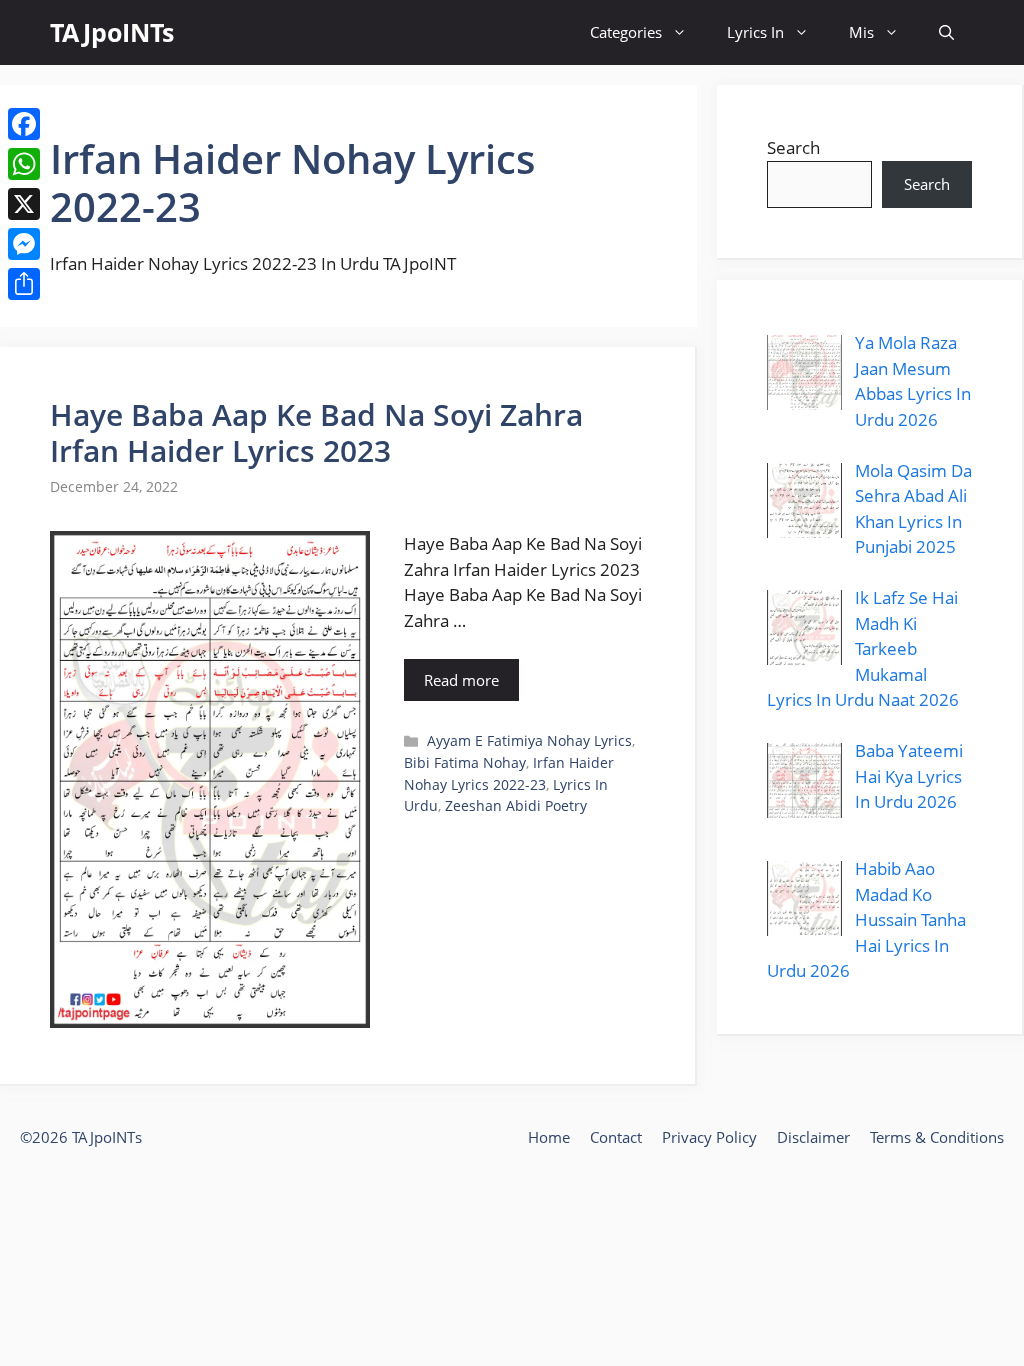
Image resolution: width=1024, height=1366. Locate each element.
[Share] (24, 284)
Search (793, 147)
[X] (24, 204)
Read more (461, 680)
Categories (626, 32)
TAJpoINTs (112, 32)
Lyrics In (755, 32)
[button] (946, 32)
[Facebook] (24, 124)
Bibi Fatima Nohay (465, 762)
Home (549, 1137)
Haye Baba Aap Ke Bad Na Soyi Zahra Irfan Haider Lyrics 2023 (316, 432)
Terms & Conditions (937, 1137)
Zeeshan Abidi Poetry (516, 805)
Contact (616, 1137)
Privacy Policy (709, 1137)
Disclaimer (813, 1137)
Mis (861, 32)
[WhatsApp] (24, 164)
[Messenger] (24, 244)
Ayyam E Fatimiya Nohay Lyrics (529, 740)
